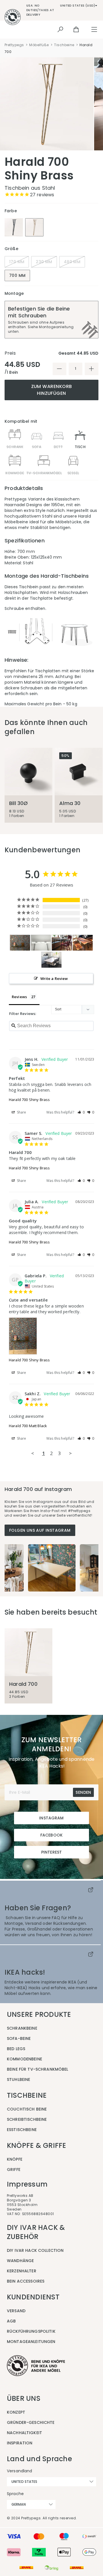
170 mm (17, 262)
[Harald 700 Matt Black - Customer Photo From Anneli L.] (62, 943)
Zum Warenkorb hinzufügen (52, 390)
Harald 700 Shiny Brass (29, 1100)
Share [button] (21, 1112)
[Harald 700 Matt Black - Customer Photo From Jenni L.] (41, 943)
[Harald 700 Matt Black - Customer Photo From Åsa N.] (51, 960)
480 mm (72, 262)
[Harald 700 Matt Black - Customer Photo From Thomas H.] (83, 943)
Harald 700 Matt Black (28, 1426)
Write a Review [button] (54, 978)
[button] (81, 1112)
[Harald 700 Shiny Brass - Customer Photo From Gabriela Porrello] (20, 943)
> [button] (70, 1453)
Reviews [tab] (19, 997)
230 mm (44, 262)
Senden (83, 1792)
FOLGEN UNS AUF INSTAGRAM (40, 1530)
